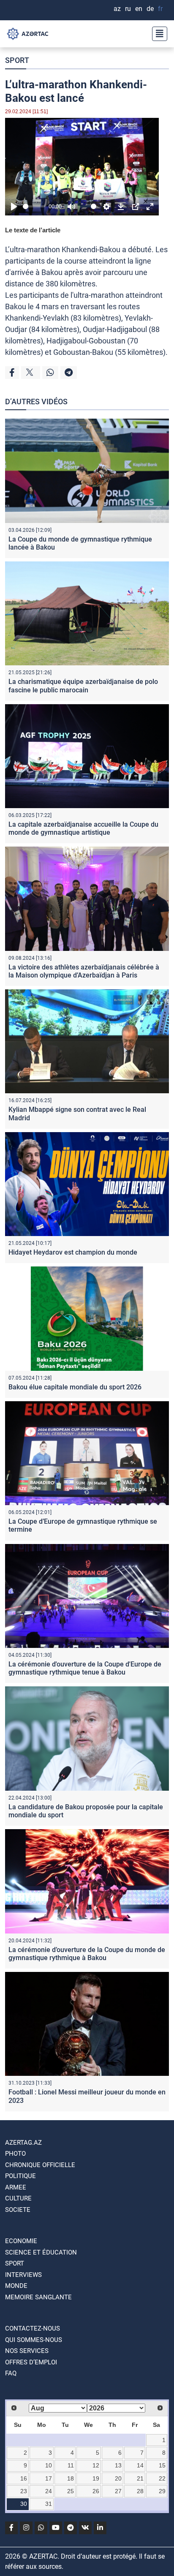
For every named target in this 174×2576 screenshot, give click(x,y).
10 (49, 2465)
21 (140, 2478)
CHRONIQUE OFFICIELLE (40, 2165)
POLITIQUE (20, 2176)
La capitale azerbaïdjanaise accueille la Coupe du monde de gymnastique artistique (83, 828)
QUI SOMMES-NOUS (34, 2340)
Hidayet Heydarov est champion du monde (73, 1252)
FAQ (11, 2373)
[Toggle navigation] (157, 34)
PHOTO (15, 2154)
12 (96, 2465)
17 (49, 2478)
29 (162, 2491)
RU (128, 9)
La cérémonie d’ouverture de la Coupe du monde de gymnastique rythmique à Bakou (87, 1954)
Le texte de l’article (33, 230)
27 (118, 2491)
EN (139, 9)
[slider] (34, 206)
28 (140, 2491)
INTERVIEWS (23, 2275)
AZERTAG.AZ (23, 2143)
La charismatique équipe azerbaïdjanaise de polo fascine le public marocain (83, 686)
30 (24, 2504)
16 (24, 2478)
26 (96, 2491)
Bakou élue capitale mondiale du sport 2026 (75, 1387)
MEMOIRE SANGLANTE (38, 2297)
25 (71, 2491)
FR (160, 9)
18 (71, 2478)
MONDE (16, 2286)
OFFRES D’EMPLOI (31, 2362)
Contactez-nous (33, 2328)
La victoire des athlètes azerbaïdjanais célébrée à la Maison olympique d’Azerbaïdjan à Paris (84, 971)
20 (118, 2478)
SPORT (17, 60)
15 (162, 2465)
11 (71, 2465)
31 (49, 2504)
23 (24, 2491)
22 (162, 2478)
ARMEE (16, 2187)
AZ (117, 9)
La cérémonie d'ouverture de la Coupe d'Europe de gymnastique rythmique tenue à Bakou (85, 1668)
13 (118, 2465)
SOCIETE (18, 2210)
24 (49, 2491)
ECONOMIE (21, 2241)
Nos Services (27, 2351)
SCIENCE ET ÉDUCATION (41, 2252)
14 (140, 2465)
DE (150, 9)
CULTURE (18, 2198)
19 (96, 2478)
